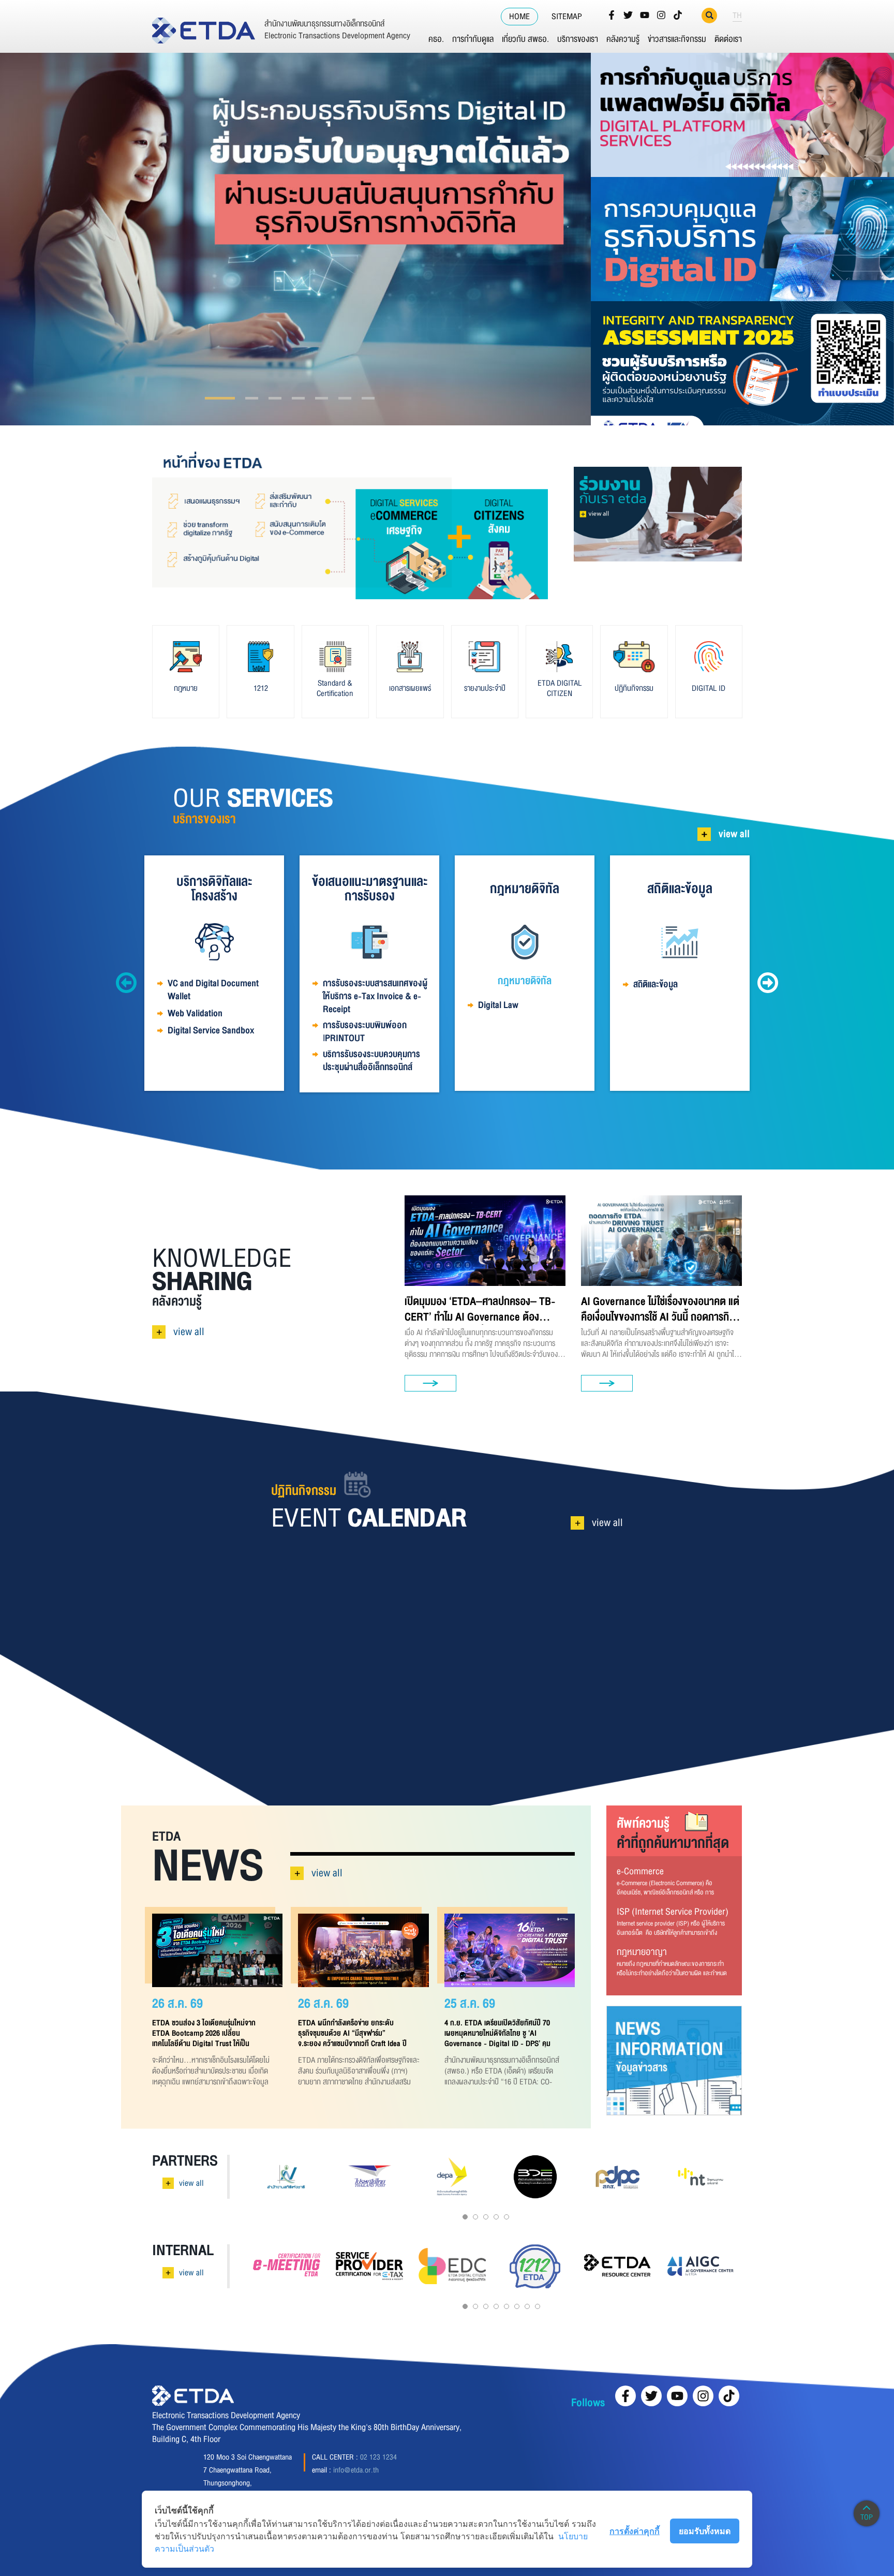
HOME (519, 17)
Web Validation (195, 1013)
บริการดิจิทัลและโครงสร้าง (214, 889)
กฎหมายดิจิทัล (525, 889)
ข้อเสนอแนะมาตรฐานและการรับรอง (370, 889)
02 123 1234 (378, 2457)
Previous (126, 983)
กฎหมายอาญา (642, 1952)
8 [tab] (538, 2306)
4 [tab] (281, 398)
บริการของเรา (578, 39)
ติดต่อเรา (728, 39)
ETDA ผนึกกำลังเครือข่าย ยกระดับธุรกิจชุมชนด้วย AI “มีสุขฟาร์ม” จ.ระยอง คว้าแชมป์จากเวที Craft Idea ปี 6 (352, 2033)
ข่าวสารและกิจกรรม (677, 39)
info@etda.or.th (356, 2470)
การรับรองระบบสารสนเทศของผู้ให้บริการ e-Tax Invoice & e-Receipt (375, 996)
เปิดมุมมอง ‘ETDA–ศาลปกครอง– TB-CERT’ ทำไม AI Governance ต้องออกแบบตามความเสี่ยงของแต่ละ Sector (483, 1309)
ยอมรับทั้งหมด (705, 2531)
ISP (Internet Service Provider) (673, 1912)
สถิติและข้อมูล (680, 889)
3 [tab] (257, 398)
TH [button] (737, 16)
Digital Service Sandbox (211, 1031)
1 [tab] (211, 398)
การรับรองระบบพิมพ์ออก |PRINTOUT (365, 1032)
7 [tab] (369, 398)
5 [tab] (321, 398)
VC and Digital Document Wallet (213, 990)
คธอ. (436, 39)
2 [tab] (234, 398)
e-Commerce (640, 1871)
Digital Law (498, 1005)
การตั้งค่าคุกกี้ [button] (635, 2531)
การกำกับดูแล (473, 39)
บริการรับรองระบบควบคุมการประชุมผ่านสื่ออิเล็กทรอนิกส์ (371, 1061)
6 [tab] (345, 398)
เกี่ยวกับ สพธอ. (525, 39)
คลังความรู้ (623, 39)
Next (768, 983)
